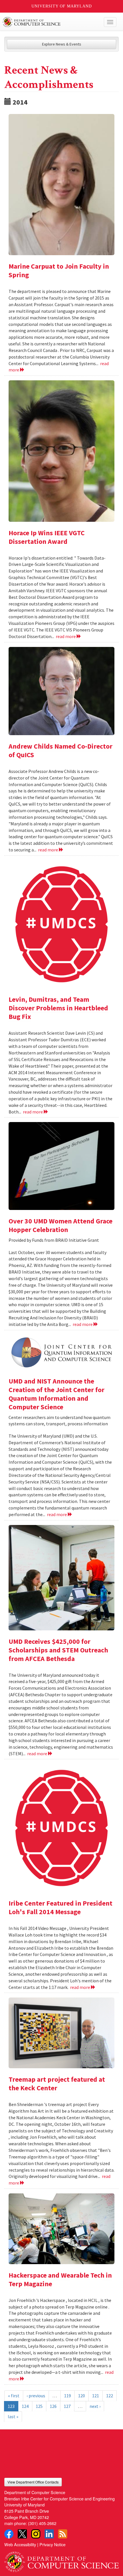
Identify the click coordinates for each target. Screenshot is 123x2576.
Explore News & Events (62, 44)
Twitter (22, 2534)
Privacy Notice (52, 2544)
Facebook (9, 2534)
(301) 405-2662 (42, 2523)
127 (67, 2406)
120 (82, 2396)
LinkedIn (49, 2534)
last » (13, 2416)
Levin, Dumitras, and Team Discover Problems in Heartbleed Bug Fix (58, 1008)
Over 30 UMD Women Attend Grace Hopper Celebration (60, 1225)
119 (68, 2396)
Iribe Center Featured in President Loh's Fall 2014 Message (60, 1907)
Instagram (36, 2534)
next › (95, 2406)
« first (14, 2396)
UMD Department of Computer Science (50, 22)
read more (66, 636)
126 (53, 2406)
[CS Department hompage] (61, 2560)
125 (39, 2406)
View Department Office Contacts (33, 2482)
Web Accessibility (20, 2544)
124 (25, 2406)
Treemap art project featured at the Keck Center (57, 2084)
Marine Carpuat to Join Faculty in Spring (59, 270)
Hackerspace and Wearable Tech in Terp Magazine (60, 2279)
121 (96, 2396)
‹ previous (36, 2396)
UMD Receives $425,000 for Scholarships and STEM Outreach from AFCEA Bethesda (58, 1650)
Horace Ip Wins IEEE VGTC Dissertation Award (47, 537)
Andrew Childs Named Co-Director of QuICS (60, 750)
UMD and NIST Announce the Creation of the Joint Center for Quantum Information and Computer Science (56, 1394)
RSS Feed (63, 2534)
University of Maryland (62, 6)
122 (110, 2396)
